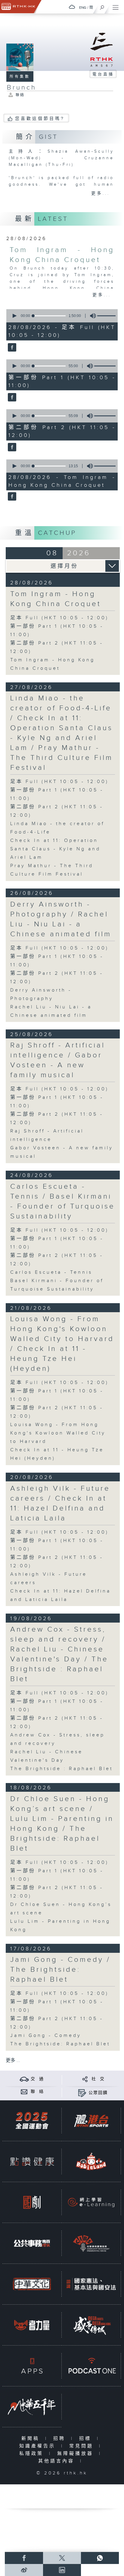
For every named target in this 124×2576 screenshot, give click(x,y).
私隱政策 (33, 2454)
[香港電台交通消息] (24, 2079)
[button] (14, 316)
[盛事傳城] (91, 2325)
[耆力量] (32, 2325)
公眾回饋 (98, 2093)
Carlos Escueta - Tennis (51, 1272)
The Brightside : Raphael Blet (62, 1769)
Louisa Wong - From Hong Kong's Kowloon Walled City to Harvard (58, 1433)
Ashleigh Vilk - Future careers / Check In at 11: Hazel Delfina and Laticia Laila (60, 1503)
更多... (101, 194)
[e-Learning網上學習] (91, 2202)
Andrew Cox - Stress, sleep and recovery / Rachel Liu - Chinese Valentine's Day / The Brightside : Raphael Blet (59, 1654)
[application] (61, 316)
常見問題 (83, 2446)
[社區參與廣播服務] (91, 2243)
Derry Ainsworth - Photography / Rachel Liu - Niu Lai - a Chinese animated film (61, 919)
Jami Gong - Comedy (46, 2036)
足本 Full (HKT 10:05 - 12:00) (59, 618)
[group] (91, 316)
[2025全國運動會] (32, 2121)
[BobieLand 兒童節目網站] (91, 2161)
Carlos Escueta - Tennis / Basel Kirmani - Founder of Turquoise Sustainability (63, 1201)
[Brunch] (11, 348)
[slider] (49, 316)
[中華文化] (32, 2284)
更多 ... (13, 2061)
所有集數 (20, 77)
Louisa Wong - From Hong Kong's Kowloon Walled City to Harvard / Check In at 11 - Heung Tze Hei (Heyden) (62, 1344)
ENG (83, 8)
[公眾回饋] (82, 2093)
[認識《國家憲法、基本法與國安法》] (91, 2284)
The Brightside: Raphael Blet (60, 2044)
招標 (87, 2439)
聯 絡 (37, 2092)
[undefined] (72, 7)
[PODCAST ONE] (91, 2366)
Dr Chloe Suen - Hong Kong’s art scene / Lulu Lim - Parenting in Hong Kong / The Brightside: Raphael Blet (62, 1824)
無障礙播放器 (77, 2454)
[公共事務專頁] (32, 2243)
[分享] (85, 2079)
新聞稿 (32, 2439)
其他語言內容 (58, 2461)
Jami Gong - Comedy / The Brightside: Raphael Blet (60, 1970)
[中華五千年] (32, 2407)
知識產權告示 (39, 2446)
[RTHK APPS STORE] (32, 2366)
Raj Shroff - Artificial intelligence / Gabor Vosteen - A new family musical (58, 1060)
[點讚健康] (32, 2161)
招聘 (61, 2439)
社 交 (98, 2079)
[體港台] (91, 2121)
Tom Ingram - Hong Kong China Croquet (56, 599)
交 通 (37, 2079)
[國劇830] (32, 2202)
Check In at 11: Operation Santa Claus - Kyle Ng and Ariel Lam (55, 849)
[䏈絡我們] (24, 2091)
